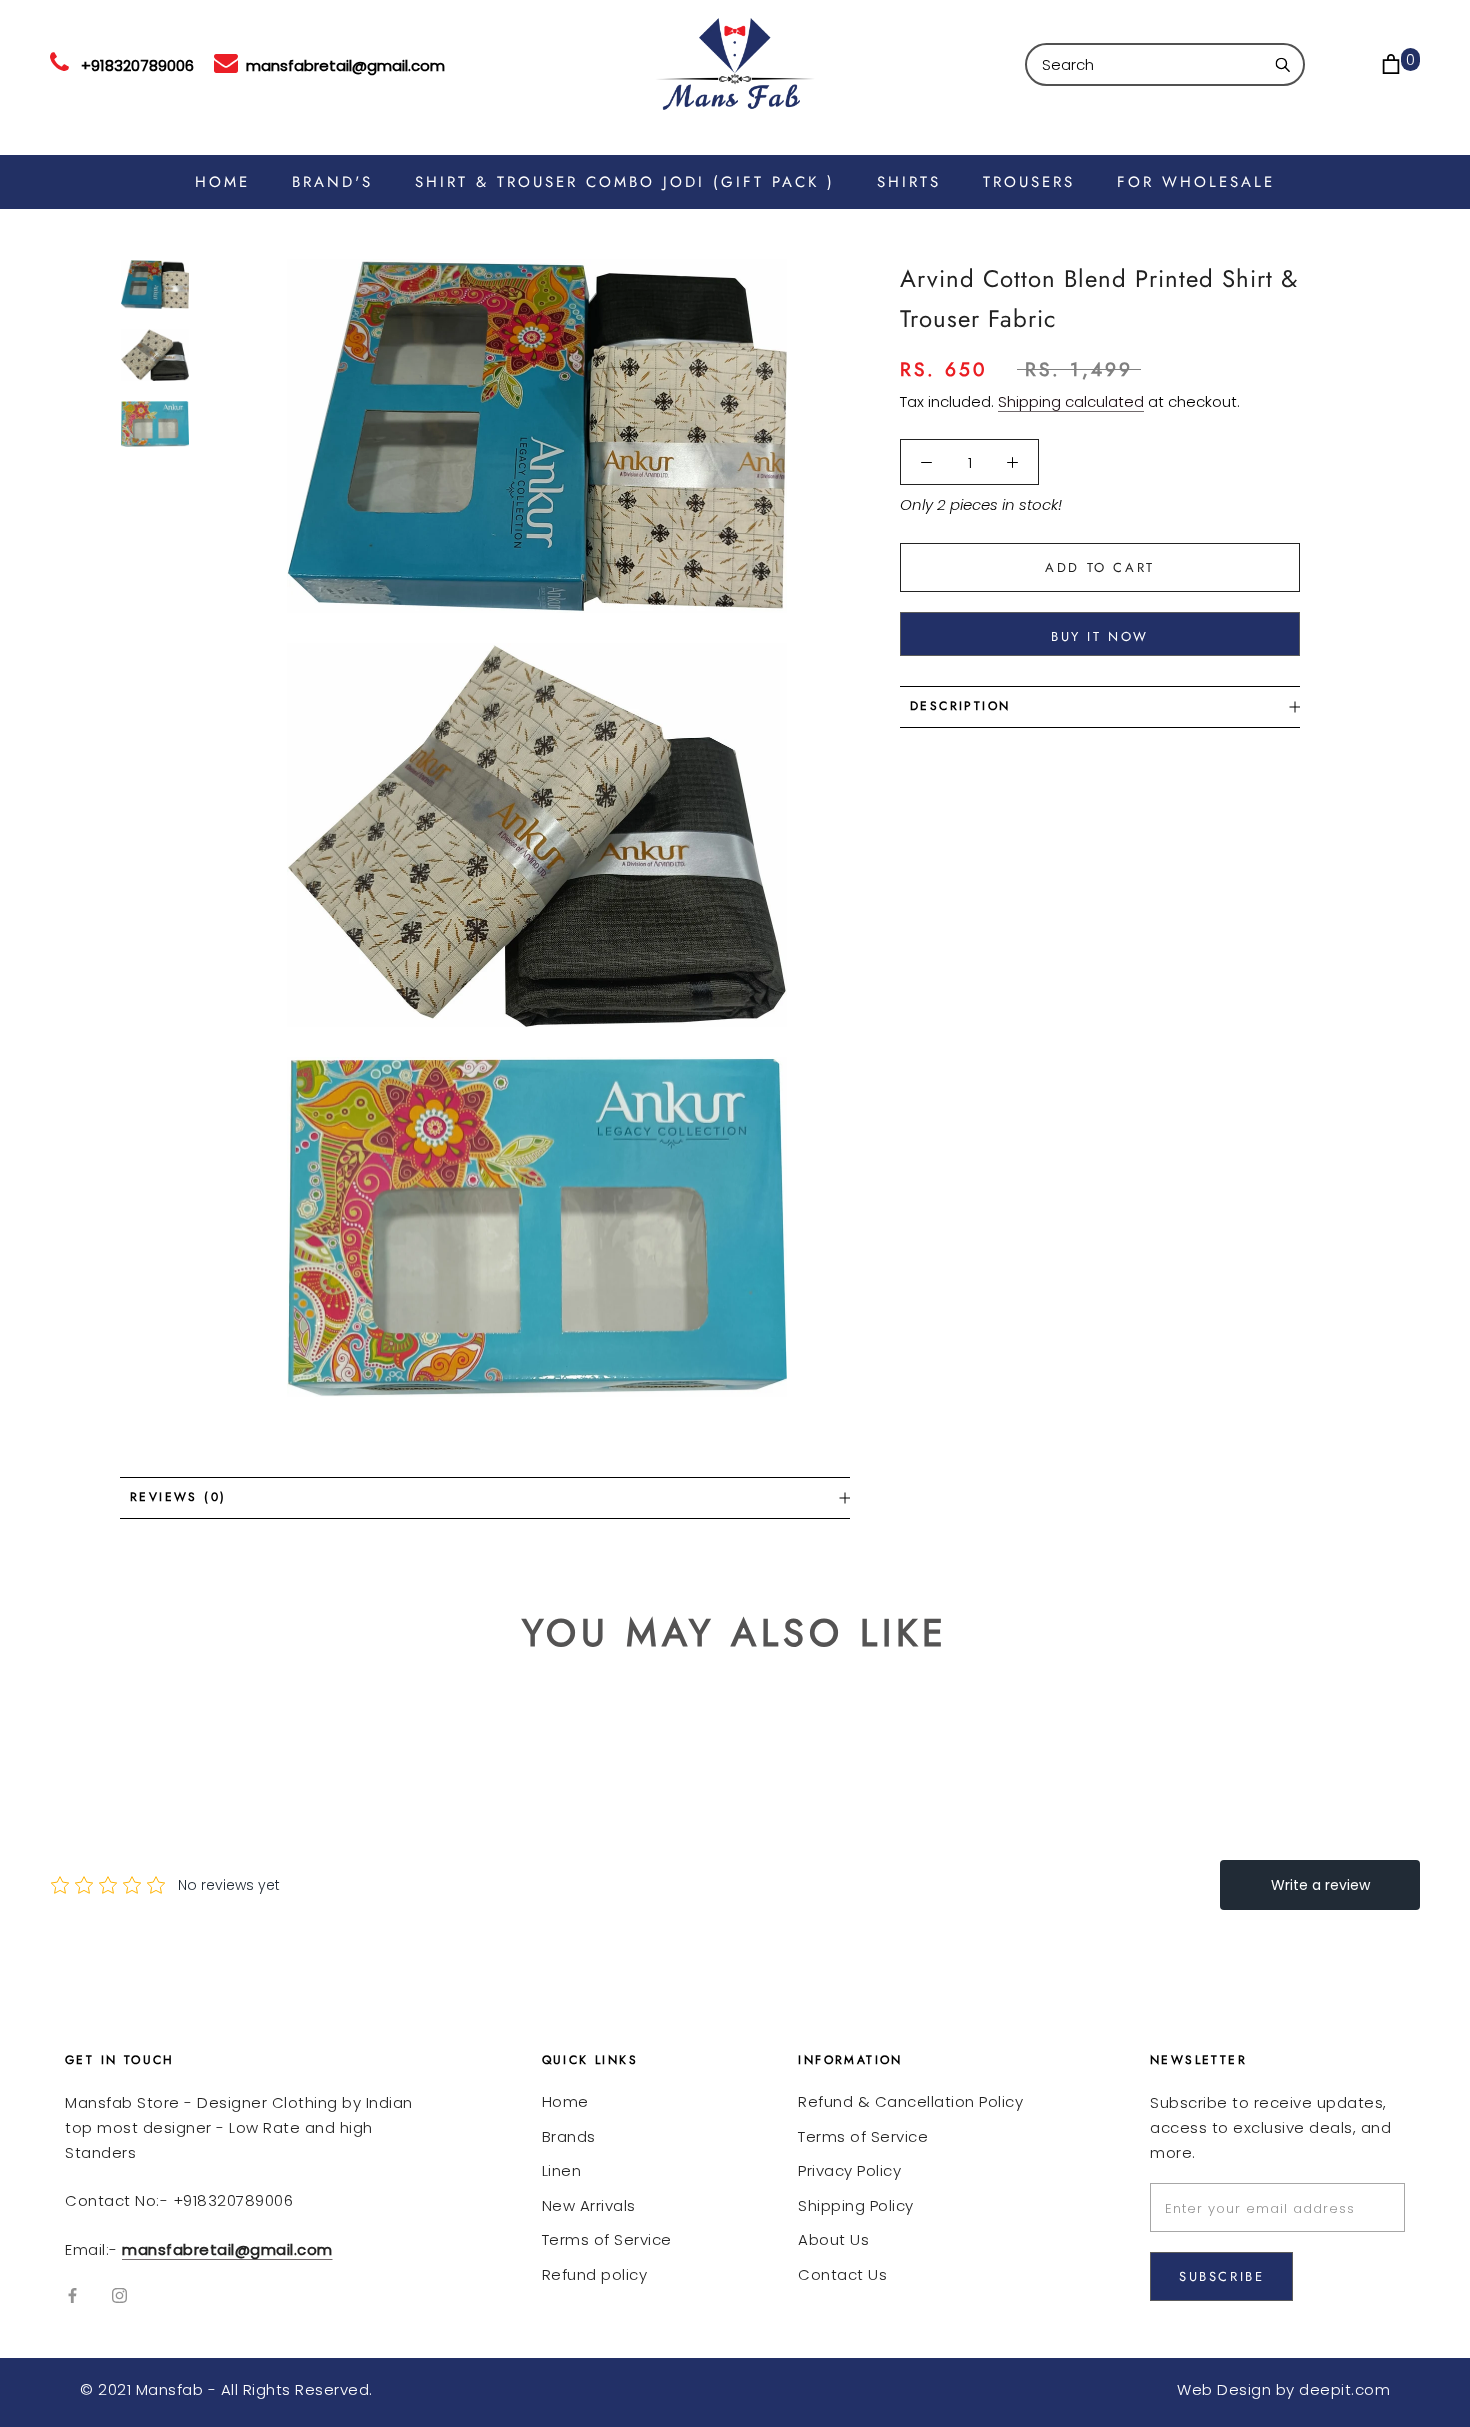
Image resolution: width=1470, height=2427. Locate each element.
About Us (833, 2239)
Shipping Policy (856, 2205)
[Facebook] (72, 2295)
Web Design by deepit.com (1283, 2389)
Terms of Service (607, 2239)
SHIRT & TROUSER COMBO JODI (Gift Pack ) (625, 182)
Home (565, 2101)
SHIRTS (909, 182)
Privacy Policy (849, 2170)
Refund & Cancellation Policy (910, 2101)
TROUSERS (1029, 182)
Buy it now (1100, 636)
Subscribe (1221, 2276)
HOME (222, 182)
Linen (562, 2170)
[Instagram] (119, 2295)
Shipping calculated (1071, 401)
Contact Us (842, 2274)
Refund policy (595, 2274)
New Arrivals (589, 2205)
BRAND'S (332, 182)
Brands (569, 2136)
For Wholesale (1196, 182)
